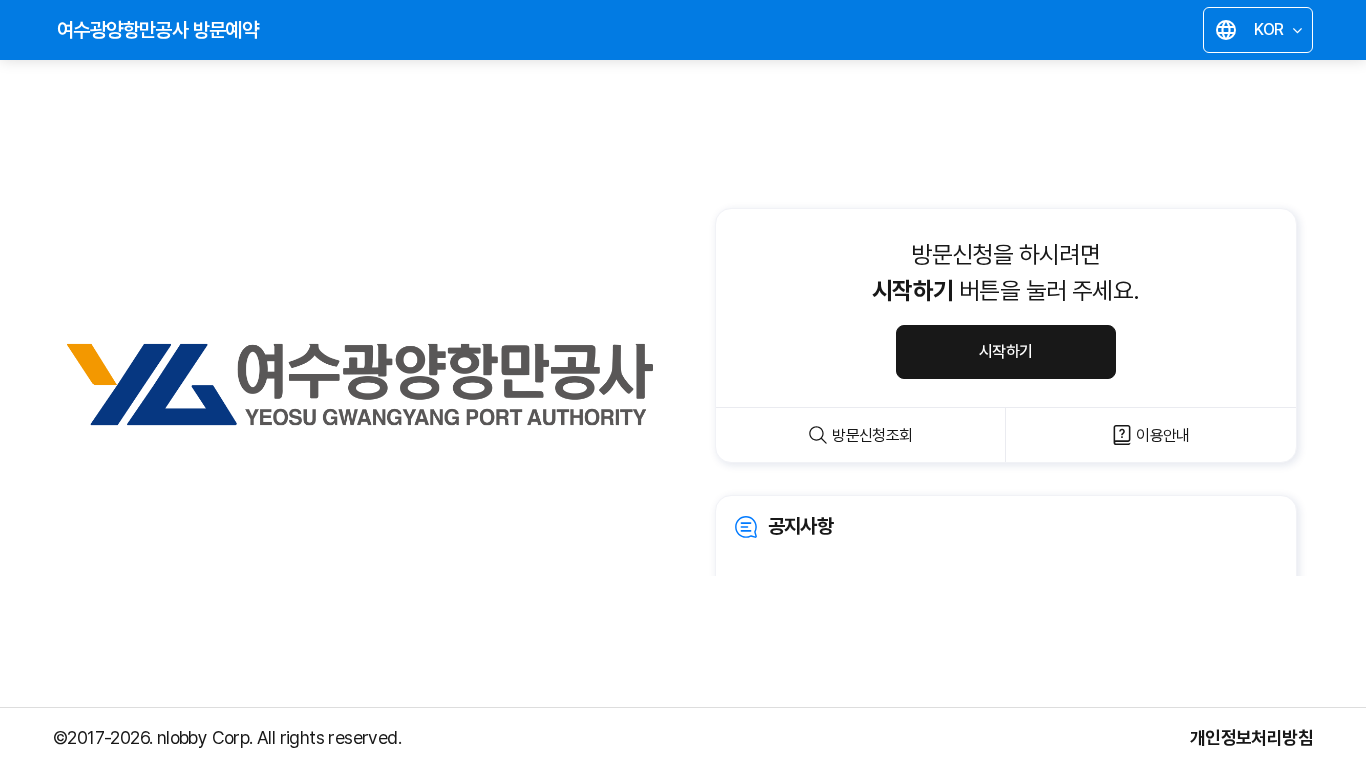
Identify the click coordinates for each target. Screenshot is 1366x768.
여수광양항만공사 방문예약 (157, 30)
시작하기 (1006, 351)
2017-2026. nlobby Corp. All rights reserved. (234, 737)
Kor (1263, 32)
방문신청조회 (872, 435)
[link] (1006, 554)
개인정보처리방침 (1251, 737)
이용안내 (1163, 435)
